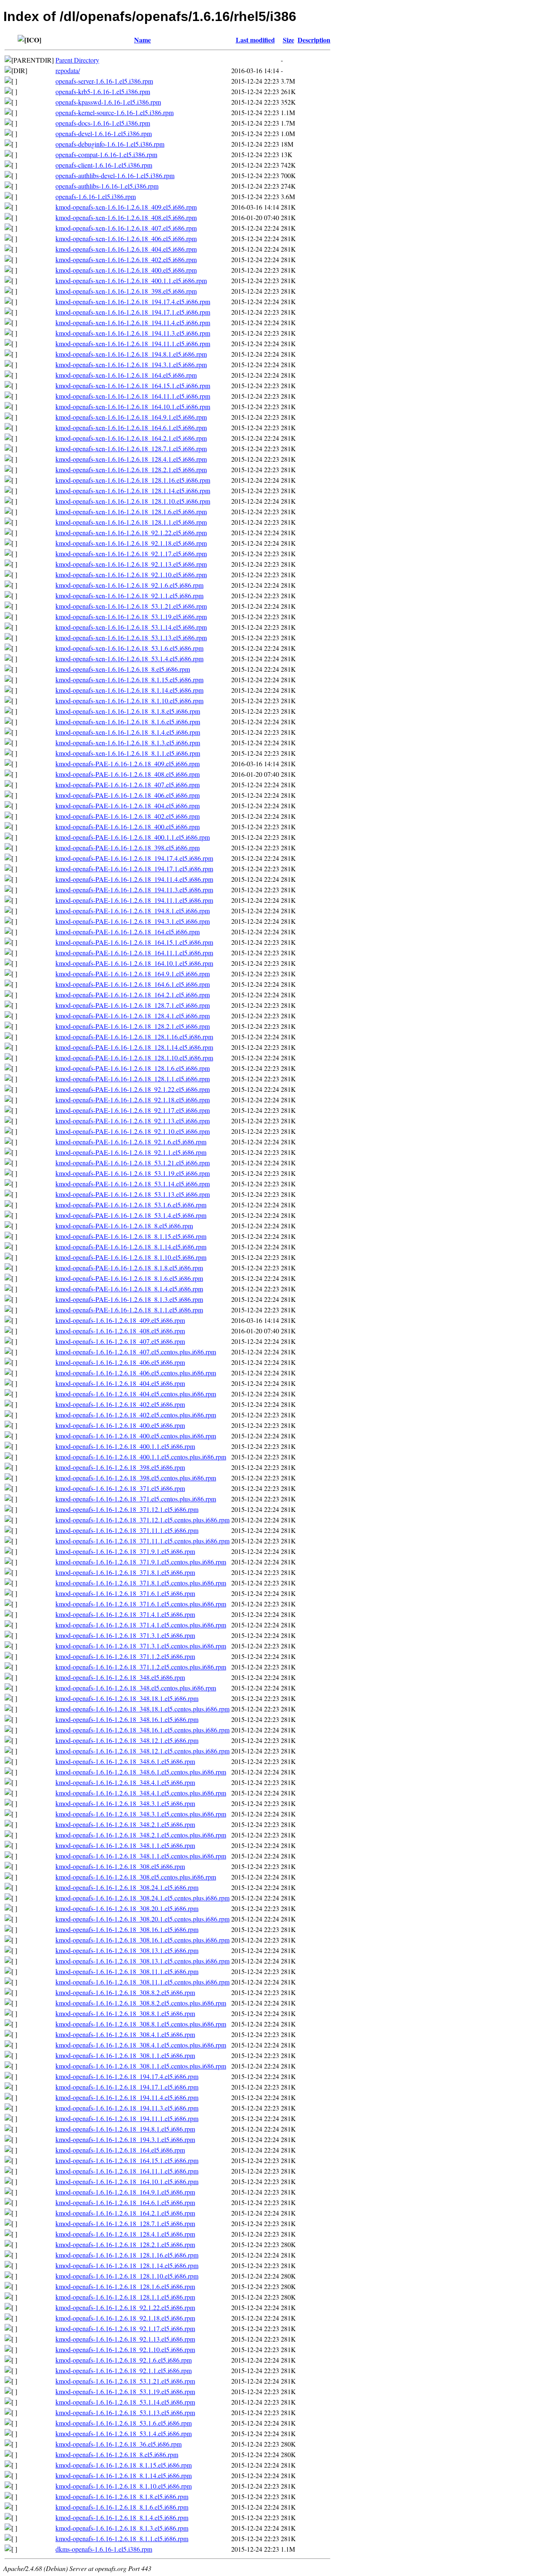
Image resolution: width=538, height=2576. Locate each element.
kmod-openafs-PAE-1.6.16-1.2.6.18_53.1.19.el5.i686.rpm (133, 1173)
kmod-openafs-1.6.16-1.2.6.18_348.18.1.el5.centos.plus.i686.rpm (142, 1709)
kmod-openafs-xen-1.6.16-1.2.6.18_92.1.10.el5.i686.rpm (131, 574)
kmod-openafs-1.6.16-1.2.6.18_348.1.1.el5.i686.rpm (125, 1845)
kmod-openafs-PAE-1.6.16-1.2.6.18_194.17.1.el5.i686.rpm (134, 869)
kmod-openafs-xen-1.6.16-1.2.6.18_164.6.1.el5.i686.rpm (131, 427)
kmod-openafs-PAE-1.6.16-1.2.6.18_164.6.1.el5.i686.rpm (133, 984)
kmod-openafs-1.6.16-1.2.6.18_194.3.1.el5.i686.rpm (125, 2139)
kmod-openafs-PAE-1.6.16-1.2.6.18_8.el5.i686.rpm (124, 1226)
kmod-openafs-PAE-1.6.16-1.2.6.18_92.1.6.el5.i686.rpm (131, 1142)
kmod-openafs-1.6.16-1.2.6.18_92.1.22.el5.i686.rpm (125, 2307)
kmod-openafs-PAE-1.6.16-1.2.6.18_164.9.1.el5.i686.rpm (133, 974)
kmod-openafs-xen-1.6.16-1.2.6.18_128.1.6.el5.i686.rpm (131, 511)
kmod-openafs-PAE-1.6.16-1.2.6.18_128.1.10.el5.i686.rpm (134, 1058)
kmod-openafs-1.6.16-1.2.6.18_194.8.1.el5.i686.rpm (125, 2129)
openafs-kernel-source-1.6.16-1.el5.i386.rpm (115, 112)
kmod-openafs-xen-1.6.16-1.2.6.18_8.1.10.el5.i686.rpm (129, 701)
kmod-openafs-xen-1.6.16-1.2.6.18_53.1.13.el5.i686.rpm (131, 637)
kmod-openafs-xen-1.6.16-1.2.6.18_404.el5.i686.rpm (126, 249)
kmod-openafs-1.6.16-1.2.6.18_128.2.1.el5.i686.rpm (125, 2244)
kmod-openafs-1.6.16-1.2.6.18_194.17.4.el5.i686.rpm (127, 2076)
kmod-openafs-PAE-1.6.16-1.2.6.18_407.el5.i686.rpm (128, 785)
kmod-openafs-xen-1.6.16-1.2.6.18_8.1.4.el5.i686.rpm (128, 732)
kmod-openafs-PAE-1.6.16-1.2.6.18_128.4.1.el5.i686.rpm (133, 1016)
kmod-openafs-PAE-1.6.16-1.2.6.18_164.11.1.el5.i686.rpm (134, 953)
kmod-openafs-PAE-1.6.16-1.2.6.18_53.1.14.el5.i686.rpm (133, 1184)
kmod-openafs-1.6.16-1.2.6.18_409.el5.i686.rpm (120, 1320)
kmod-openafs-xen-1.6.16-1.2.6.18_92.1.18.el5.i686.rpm (131, 543)
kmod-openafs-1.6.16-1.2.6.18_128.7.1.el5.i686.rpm (125, 2223)
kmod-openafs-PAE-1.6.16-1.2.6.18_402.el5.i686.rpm (128, 816)
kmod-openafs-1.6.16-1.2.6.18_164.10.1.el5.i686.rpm (127, 2181)
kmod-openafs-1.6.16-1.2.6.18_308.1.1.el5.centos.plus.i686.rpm (141, 2066)
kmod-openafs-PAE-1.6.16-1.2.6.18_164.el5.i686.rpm (128, 932)
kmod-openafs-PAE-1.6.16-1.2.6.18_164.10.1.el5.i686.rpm (134, 963)
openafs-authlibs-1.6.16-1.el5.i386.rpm (107, 186)
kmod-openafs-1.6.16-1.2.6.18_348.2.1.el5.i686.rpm (125, 1824)
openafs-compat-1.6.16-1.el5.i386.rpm (106, 154)
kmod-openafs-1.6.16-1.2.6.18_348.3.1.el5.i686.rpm (125, 1803)
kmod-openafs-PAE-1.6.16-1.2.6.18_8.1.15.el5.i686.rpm (131, 1236)
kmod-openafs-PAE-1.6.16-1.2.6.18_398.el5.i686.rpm (128, 848)
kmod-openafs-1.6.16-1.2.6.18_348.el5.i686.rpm (120, 1677)
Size (289, 40)
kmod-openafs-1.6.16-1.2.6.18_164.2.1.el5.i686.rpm (125, 2213)
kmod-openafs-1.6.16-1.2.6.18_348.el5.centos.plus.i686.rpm (136, 1688)
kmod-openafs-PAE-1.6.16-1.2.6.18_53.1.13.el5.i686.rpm (133, 1194)
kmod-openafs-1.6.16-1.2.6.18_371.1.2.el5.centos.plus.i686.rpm (141, 1667)
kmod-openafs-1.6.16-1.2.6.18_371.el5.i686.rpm (120, 1488)
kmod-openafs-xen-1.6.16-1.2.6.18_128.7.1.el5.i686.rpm (131, 448)
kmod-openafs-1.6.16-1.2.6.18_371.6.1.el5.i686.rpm (125, 1593)
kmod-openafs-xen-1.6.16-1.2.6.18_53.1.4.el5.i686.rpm (129, 658)
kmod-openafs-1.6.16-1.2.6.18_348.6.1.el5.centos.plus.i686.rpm (141, 1772)
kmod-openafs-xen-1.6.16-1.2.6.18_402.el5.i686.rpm (126, 259)
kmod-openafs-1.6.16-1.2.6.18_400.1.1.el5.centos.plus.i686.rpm (141, 1457)
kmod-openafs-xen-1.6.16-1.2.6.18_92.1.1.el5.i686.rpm (129, 595)
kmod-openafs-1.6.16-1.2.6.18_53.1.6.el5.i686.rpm (124, 2423)
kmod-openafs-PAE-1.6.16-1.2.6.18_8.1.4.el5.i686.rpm (129, 1289)
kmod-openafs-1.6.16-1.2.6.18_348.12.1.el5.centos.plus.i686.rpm (142, 1751)
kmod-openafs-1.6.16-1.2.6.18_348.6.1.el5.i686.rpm (125, 1761)
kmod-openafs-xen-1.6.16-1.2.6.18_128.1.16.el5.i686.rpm (133, 480)
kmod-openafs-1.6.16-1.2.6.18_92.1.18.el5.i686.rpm (125, 2318)
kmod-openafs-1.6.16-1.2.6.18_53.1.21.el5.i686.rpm (125, 2381)
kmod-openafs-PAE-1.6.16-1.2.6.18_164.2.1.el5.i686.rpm (133, 995)
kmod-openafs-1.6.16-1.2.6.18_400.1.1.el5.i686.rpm (125, 1446)
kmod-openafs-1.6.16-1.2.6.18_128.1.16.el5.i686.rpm (127, 2255)
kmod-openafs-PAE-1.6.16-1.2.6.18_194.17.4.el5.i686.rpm (134, 858)
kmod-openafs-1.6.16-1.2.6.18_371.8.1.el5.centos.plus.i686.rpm (141, 1583)
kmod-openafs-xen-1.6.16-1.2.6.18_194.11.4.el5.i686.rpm (133, 322)
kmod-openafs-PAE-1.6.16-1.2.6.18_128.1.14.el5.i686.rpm (134, 1047)
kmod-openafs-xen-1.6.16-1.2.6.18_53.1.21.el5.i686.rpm (131, 606)
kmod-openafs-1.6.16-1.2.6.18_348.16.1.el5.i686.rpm (127, 1719)
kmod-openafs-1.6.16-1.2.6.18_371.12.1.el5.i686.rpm (127, 1509)
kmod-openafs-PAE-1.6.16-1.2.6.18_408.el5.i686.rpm (128, 774)
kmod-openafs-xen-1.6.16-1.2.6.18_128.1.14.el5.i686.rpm (133, 490)
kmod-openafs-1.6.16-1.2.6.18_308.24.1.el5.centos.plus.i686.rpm (142, 1898)
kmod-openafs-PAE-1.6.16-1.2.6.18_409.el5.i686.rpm (128, 764)
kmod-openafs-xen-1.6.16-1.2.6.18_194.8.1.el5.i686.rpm (131, 354)
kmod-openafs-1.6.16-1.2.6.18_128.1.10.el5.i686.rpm (127, 2276)
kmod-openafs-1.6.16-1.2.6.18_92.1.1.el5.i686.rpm (124, 2370)
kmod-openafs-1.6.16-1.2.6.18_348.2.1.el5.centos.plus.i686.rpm (141, 1835)
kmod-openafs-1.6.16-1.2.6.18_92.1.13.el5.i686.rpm (125, 2339)
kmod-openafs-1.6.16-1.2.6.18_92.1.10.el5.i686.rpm (125, 2349)
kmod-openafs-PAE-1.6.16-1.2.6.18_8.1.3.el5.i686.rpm (129, 1299)
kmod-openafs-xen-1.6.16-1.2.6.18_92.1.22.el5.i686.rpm (131, 532)
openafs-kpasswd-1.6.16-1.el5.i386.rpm (108, 102)
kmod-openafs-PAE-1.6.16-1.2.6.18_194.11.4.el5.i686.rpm (134, 879)
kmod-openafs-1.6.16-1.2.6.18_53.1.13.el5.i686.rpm (125, 2412)
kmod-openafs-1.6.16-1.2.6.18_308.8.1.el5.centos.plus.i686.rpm (141, 2024)
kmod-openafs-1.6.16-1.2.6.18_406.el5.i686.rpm (120, 1362)
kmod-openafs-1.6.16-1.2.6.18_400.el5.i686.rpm (120, 1425)
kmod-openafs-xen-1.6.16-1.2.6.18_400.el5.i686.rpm (126, 270)
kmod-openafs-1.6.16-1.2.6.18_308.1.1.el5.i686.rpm (125, 2055)
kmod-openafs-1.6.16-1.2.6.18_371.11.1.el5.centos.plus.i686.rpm (142, 1541)
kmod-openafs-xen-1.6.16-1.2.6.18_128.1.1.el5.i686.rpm (131, 522)
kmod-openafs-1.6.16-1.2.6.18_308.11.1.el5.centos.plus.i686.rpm (142, 1982)
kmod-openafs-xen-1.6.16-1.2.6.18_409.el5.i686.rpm (126, 207)
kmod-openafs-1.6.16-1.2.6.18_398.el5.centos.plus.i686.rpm (136, 1478)
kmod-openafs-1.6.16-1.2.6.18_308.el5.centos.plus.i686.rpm (136, 1877)
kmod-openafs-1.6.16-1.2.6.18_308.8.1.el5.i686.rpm (125, 2013)
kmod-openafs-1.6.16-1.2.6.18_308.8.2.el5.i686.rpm (125, 1992)
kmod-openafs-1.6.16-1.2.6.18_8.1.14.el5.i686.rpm (124, 2475)
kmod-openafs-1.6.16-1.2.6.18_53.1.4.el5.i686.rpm (124, 2433)
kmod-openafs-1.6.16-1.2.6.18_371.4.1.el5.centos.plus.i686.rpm (141, 1625)
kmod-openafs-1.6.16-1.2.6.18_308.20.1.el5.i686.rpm (127, 1908)
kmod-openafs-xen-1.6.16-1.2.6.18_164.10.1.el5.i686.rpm (133, 406)
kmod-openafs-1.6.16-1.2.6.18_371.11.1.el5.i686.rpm (127, 1530)
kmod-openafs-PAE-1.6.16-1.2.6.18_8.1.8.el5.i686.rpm (129, 1268)
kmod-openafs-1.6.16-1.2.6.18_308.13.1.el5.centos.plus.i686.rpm (142, 1961)
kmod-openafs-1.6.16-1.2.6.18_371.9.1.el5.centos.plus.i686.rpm (141, 1562)
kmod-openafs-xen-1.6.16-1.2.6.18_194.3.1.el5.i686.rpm (131, 364)
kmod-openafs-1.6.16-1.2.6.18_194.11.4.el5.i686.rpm (127, 2097)
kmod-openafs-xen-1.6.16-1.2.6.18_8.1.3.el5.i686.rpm (128, 743)
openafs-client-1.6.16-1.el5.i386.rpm (104, 165)
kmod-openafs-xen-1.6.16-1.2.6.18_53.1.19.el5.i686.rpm (131, 616)
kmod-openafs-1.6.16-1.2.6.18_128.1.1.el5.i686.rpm (125, 2297)
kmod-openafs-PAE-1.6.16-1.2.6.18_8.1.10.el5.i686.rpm (131, 1257)
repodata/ (68, 70)
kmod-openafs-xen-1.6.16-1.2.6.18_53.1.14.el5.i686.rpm (131, 627)
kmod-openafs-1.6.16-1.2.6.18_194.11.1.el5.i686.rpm (127, 2118)
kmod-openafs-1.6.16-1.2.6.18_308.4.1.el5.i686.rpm (125, 2034)
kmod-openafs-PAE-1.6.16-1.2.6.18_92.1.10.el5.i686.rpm (133, 1131)
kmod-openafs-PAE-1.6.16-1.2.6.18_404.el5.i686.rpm (128, 806)
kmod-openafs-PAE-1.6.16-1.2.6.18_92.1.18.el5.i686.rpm (133, 1100)
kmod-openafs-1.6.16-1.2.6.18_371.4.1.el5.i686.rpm (125, 1614)
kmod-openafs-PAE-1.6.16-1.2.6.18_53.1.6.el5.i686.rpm (131, 1205)
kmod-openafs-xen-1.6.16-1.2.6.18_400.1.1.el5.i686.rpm (131, 280)
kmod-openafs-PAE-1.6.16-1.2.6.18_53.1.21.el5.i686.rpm (133, 1163)
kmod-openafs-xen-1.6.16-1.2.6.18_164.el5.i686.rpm (126, 375)
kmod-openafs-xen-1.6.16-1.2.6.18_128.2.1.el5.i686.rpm (131, 469)
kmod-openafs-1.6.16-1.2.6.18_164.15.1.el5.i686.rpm (127, 2160)
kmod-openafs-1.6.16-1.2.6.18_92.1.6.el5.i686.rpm (124, 2360)
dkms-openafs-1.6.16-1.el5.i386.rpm (104, 2549)
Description (314, 40)
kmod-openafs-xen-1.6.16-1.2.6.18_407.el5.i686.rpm (126, 228)
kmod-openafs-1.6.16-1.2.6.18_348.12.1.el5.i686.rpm (127, 1740)
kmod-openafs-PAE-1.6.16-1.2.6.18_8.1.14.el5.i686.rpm (131, 1247)
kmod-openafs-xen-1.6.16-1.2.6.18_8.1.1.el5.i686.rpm (128, 753)
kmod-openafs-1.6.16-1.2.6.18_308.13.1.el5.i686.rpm (127, 1950)
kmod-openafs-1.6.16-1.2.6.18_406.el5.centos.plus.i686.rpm (136, 1373)
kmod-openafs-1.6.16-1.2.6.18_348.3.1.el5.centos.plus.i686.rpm (141, 1814)
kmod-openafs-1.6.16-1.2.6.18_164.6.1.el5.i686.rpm (125, 2202)
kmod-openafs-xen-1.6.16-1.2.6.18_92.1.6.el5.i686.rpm (129, 585)
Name (142, 40)
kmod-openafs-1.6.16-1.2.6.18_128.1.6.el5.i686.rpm (125, 2286)
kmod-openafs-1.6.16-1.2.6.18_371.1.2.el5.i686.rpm (125, 1656)
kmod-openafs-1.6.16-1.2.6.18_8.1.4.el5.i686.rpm (122, 2517)
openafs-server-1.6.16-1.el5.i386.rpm (104, 81)
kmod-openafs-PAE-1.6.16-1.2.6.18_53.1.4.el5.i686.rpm (131, 1215)
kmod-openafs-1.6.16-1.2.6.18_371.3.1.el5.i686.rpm (125, 1635)
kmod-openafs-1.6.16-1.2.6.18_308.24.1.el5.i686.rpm (127, 1887)
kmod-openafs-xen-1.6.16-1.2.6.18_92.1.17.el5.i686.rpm (131, 553)
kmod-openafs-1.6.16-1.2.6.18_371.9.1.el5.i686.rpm (125, 1551)
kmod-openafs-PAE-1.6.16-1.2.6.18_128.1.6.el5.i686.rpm (133, 1068)
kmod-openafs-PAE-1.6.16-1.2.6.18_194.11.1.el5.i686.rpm (134, 900)
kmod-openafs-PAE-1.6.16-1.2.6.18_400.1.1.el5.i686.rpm (133, 837)
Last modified (255, 40)
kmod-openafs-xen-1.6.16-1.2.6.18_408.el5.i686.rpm (126, 217)
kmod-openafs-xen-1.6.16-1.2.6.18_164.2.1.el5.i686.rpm (131, 438)
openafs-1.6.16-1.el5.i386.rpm (96, 196)
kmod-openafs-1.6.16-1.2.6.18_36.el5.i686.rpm (119, 2444)
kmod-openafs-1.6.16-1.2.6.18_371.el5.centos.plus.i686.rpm (136, 1499)
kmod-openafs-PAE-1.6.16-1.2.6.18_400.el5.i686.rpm (128, 827)
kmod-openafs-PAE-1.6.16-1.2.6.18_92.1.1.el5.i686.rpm (131, 1152)
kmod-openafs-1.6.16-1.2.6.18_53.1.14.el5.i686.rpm (125, 2402)
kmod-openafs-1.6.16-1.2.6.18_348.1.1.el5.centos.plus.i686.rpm (141, 1856)
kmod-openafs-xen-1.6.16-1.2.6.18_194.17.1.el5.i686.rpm (133, 312)
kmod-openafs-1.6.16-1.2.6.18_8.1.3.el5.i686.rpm (122, 2528)
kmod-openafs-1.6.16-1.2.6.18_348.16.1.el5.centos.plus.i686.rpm (142, 1730)
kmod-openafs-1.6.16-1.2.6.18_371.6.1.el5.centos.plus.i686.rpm (141, 1604)
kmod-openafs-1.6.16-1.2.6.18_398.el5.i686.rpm (120, 1467)
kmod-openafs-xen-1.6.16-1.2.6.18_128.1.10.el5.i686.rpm (133, 501)
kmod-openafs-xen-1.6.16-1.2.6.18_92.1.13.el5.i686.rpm (131, 564)
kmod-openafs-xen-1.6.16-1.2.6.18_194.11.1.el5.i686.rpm (133, 343)
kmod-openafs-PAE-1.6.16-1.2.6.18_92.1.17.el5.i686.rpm (133, 1110)
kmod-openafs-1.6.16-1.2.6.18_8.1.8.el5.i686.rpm (122, 2496)
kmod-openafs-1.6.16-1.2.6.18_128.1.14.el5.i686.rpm (127, 2265)
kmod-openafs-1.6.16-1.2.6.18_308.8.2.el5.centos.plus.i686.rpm (141, 2003)
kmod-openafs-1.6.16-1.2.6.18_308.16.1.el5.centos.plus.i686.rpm (142, 1940)
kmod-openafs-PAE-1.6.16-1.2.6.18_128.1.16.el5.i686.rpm (134, 1037)
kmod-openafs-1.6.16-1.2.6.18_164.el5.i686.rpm (120, 2150)
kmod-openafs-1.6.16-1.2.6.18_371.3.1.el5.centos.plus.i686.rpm (141, 1646)
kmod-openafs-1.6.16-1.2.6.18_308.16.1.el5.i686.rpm (127, 1929)
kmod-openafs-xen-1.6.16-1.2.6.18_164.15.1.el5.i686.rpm (133, 385)
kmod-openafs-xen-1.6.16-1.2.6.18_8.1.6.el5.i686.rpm (128, 722)
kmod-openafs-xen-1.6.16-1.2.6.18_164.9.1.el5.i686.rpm (131, 417)
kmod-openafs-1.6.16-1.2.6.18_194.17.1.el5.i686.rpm (127, 2087)
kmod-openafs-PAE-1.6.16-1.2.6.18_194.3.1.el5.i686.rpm (133, 921)
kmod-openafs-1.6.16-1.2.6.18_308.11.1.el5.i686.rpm (127, 1971)
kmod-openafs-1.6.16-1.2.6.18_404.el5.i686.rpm (120, 1383)
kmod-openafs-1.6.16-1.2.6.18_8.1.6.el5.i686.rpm (122, 2507)
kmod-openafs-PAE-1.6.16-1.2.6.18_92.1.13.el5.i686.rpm (133, 1121)
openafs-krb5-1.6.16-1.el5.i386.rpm (103, 91)
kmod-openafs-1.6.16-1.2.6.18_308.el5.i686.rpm (120, 1866)
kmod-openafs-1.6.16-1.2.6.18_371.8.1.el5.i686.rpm (125, 1572)
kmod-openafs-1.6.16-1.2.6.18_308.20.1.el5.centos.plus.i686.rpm (142, 1919)
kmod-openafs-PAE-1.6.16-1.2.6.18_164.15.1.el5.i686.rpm (134, 942)
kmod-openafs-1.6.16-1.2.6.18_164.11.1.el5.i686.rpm (127, 2171)
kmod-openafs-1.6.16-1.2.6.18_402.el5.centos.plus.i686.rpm (136, 1415)
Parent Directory (77, 60)
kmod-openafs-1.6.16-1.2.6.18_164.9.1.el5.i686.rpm (125, 2192)
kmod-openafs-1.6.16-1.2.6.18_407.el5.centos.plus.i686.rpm (136, 1352)
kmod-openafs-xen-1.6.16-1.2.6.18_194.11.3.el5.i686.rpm (133, 333)
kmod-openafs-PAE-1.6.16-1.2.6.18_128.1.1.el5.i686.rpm (133, 1079)
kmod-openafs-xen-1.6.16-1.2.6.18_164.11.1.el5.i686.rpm (133, 396)
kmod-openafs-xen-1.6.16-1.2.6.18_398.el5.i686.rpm (126, 291)
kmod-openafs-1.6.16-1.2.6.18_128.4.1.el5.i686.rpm (125, 2234)
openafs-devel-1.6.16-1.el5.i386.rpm (104, 133)
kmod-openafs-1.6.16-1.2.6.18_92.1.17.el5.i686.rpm (125, 2328)
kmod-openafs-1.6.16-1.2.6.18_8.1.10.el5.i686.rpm (124, 2486)
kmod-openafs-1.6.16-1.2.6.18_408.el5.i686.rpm (120, 1331)
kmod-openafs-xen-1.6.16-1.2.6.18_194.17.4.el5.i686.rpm (133, 301)
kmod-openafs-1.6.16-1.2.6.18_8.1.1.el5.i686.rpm (122, 2538)
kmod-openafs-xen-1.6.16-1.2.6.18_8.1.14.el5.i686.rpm (129, 690)
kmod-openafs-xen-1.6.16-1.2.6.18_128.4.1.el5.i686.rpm (131, 459)
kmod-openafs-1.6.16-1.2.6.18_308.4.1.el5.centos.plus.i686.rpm (141, 2045)
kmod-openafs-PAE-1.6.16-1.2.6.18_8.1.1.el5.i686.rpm (129, 1310)
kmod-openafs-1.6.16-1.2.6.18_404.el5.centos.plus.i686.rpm (136, 1394)
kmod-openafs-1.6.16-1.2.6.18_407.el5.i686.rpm (120, 1341)
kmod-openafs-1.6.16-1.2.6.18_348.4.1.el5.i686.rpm (125, 1782)
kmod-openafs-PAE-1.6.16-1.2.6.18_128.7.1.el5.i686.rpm (133, 1005)
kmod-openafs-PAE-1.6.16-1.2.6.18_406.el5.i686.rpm (128, 795)
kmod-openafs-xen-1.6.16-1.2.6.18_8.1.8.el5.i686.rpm (128, 711)
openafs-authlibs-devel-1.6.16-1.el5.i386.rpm (115, 175)
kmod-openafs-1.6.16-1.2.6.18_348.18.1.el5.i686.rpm (127, 1698)
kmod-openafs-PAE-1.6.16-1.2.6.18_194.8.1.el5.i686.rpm (133, 911)
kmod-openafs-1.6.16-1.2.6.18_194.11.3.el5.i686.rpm (127, 2108)
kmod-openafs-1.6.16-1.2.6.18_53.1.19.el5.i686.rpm (125, 2391)
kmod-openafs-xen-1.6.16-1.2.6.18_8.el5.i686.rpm (123, 669)
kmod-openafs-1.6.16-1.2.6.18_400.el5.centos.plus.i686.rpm (136, 1436)
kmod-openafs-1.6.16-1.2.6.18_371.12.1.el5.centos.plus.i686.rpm (142, 1520)
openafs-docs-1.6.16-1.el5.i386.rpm (103, 123)
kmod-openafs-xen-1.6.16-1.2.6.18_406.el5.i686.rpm (126, 238)
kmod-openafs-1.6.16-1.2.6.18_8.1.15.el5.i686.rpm (124, 2465)
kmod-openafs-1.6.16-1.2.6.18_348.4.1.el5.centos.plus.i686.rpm (141, 1793)
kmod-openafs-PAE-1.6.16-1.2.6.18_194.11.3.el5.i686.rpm (134, 890)
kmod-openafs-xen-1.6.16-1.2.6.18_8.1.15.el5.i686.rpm (129, 679)
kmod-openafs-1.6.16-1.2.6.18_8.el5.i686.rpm (117, 2454)
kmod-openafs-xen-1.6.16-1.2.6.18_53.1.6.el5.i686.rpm (129, 648)
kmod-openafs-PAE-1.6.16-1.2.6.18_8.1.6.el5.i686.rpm (129, 1278)
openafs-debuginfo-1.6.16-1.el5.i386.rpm (110, 144)
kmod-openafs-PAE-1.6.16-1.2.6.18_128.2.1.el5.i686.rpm (133, 1026)
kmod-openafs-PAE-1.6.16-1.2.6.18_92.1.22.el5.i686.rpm (133, 1089)
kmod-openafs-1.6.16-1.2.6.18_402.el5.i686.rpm (120, 1404)
